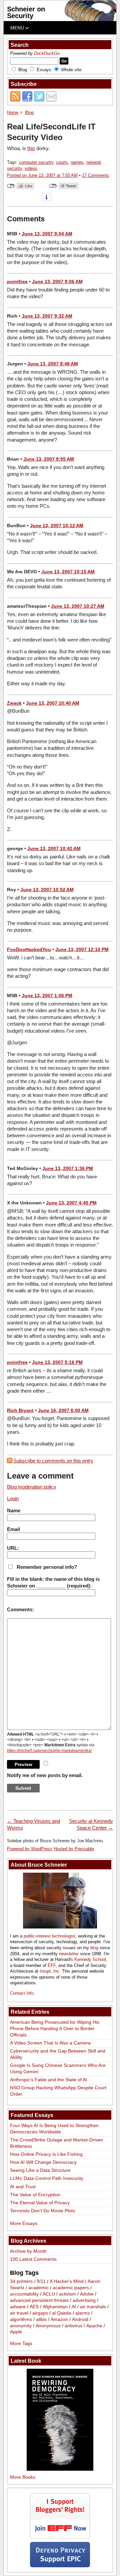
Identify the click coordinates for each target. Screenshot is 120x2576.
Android (80, 2319)
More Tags (21, 2343)
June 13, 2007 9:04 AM (47, 234)
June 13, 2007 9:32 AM (47, 316)
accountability (24, 2294)
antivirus (73, 2326)
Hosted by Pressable (74, 1849)
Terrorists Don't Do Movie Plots (42, 2211)
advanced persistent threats (39, 2300)
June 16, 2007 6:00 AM (63, 1410)
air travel (19, 2313)
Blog (23, 70)
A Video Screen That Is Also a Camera (50, 2043)
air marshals (93, 2307)
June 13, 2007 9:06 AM (57, 281)
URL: (13, 1548)
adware (18, 2307)
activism (67, 2294)
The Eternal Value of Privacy (40, 2203)
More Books (23, 2477)
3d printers (21, 2281)
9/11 (41, 2281)
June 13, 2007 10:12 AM (57, 525)
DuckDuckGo (47, 53)
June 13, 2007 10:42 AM (54, 848)
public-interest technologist (49, 1936)
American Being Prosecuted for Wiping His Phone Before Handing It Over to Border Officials (55, 2028)
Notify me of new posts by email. (45, 1775)
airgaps (40, 2313)
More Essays (24, 2223)
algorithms (21, 2319)
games (77, 162)
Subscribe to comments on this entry (53, 1461)
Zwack (14, 703)
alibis (41, 2319)
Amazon (59, 2319)
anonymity (21, 2326)
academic (38, 2288)
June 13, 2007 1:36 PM (68, 1168)
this (31, 148)
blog (94, 1948)
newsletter (69, 1954)
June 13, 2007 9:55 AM (49, 459)
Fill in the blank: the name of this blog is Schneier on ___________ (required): (53, 1582)
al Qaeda (62, 2313)
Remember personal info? (47, 1567)
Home (13, 112)
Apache (94, 2326)
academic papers (71, 2288)
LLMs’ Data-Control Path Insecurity (47, 2178)
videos (31, 168)
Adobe (87, 2294)
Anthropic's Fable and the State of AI (48, 2080)
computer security (36, 162)
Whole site (71, 70)
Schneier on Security (26, 12)
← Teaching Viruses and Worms (33, 1824)
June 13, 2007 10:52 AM (47, 890)
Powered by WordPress (30, 1849)
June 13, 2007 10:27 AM (78, 606)
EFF (52, 1965)
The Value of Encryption (35, 2195)
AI (74, 2307)
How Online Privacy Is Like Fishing (46, 2154)
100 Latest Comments (33, 2259)
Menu (18, 28)
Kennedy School (90, 1959)
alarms (82, 2313)
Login (13, 1498)
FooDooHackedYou (29, 949)
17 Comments (95, 175)
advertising (84, 2300)
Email (13, 1529)
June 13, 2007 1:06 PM (47, 996)
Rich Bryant (20, 1410)
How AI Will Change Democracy (43, 2162)
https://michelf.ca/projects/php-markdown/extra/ (49, 1751)
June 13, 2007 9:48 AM (53, 364)
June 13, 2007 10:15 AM (68, 572)
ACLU (49, 2294)
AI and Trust (23, 2187)
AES (34, 2307)
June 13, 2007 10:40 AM (53, 703)
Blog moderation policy (32, 1487)
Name (14, 1510)
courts (62, 162)
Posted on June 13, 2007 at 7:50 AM (42, 175)
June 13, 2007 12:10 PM (82, 949)
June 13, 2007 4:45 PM (71, 1203)
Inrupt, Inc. (50, 1971)
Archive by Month (28, 2251)
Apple (16, 2332)
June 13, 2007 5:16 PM (57, 1362)
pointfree (17, 281)
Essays (44, 70)
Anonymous (48, 2326)
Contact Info (22, 1993)
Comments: (20, 1609)
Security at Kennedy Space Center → (91, 1824)
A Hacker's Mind (67, 2281)
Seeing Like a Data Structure (40, 2170)
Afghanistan (55, 2307)
